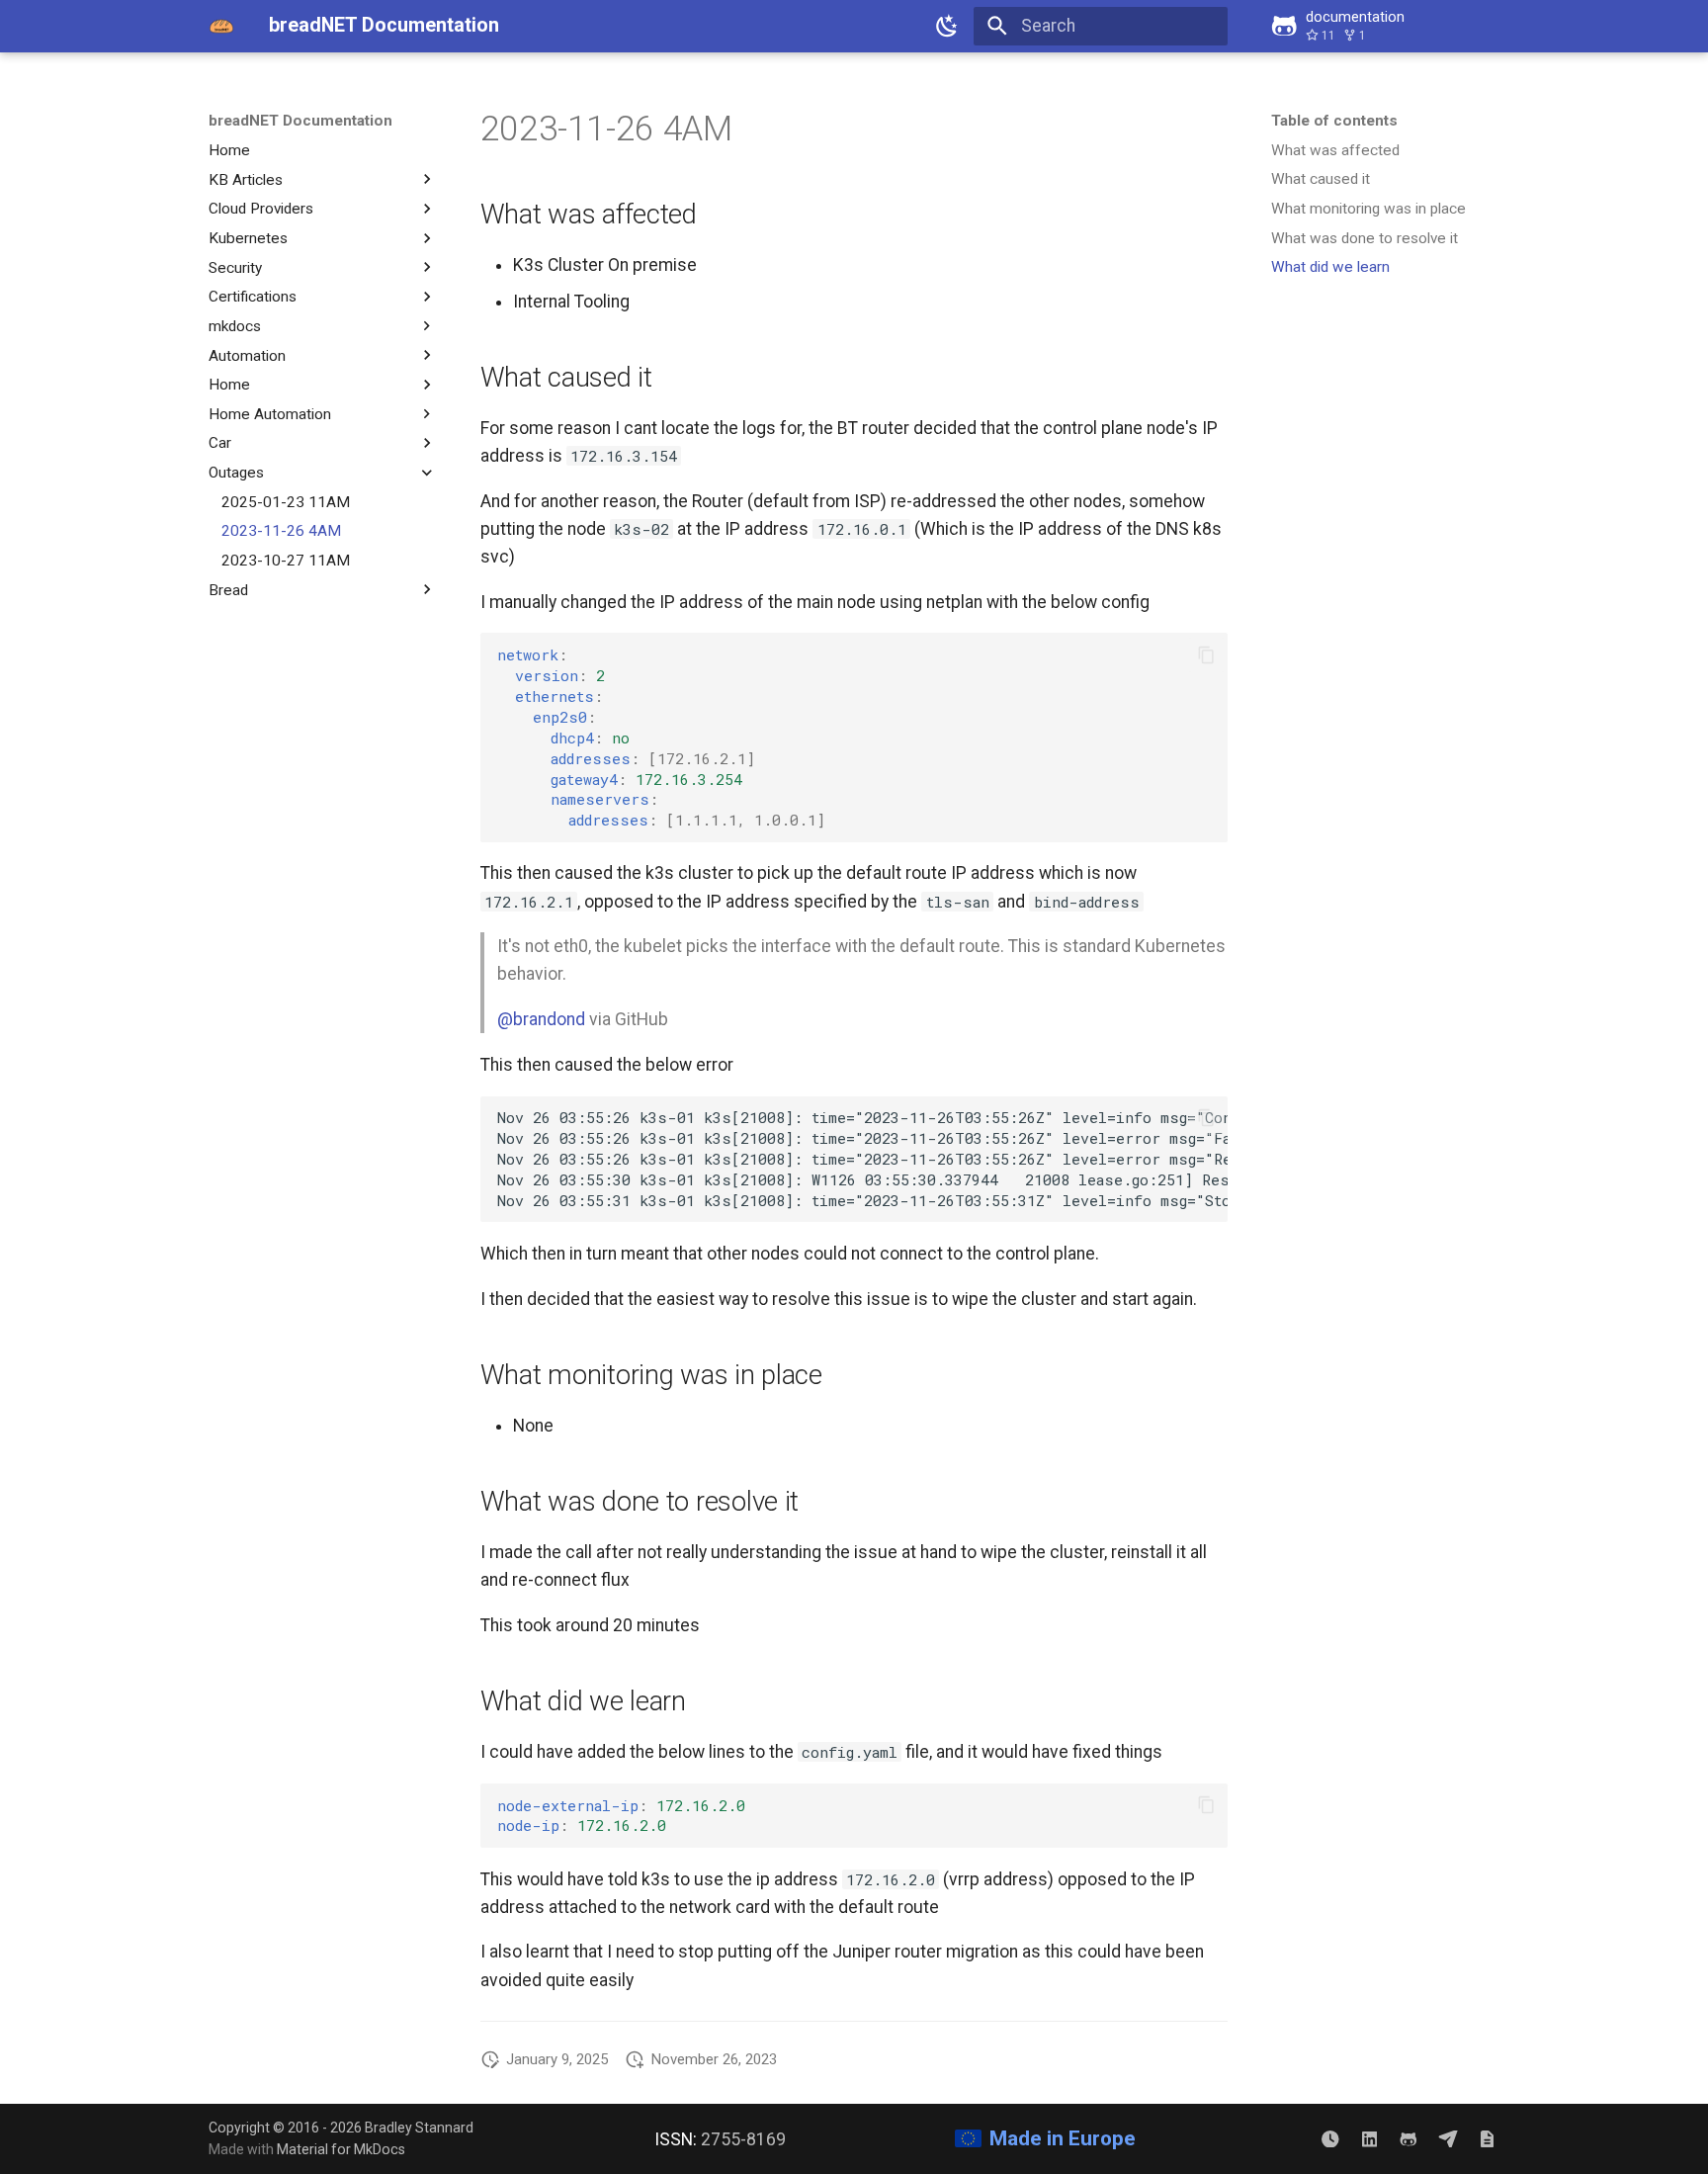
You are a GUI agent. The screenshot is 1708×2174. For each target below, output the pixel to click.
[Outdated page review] (1330, 2138)
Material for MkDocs (341, 2149)
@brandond (541, 1019)
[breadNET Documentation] (221, 26)
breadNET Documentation (300, 121)
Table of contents (1334, 121)
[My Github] (1408, 2138)
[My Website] (1487, 2138)
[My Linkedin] (1369, 2138)
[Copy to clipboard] (1206, 654)
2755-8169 (743, 2139)
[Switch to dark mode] (948, 26)
